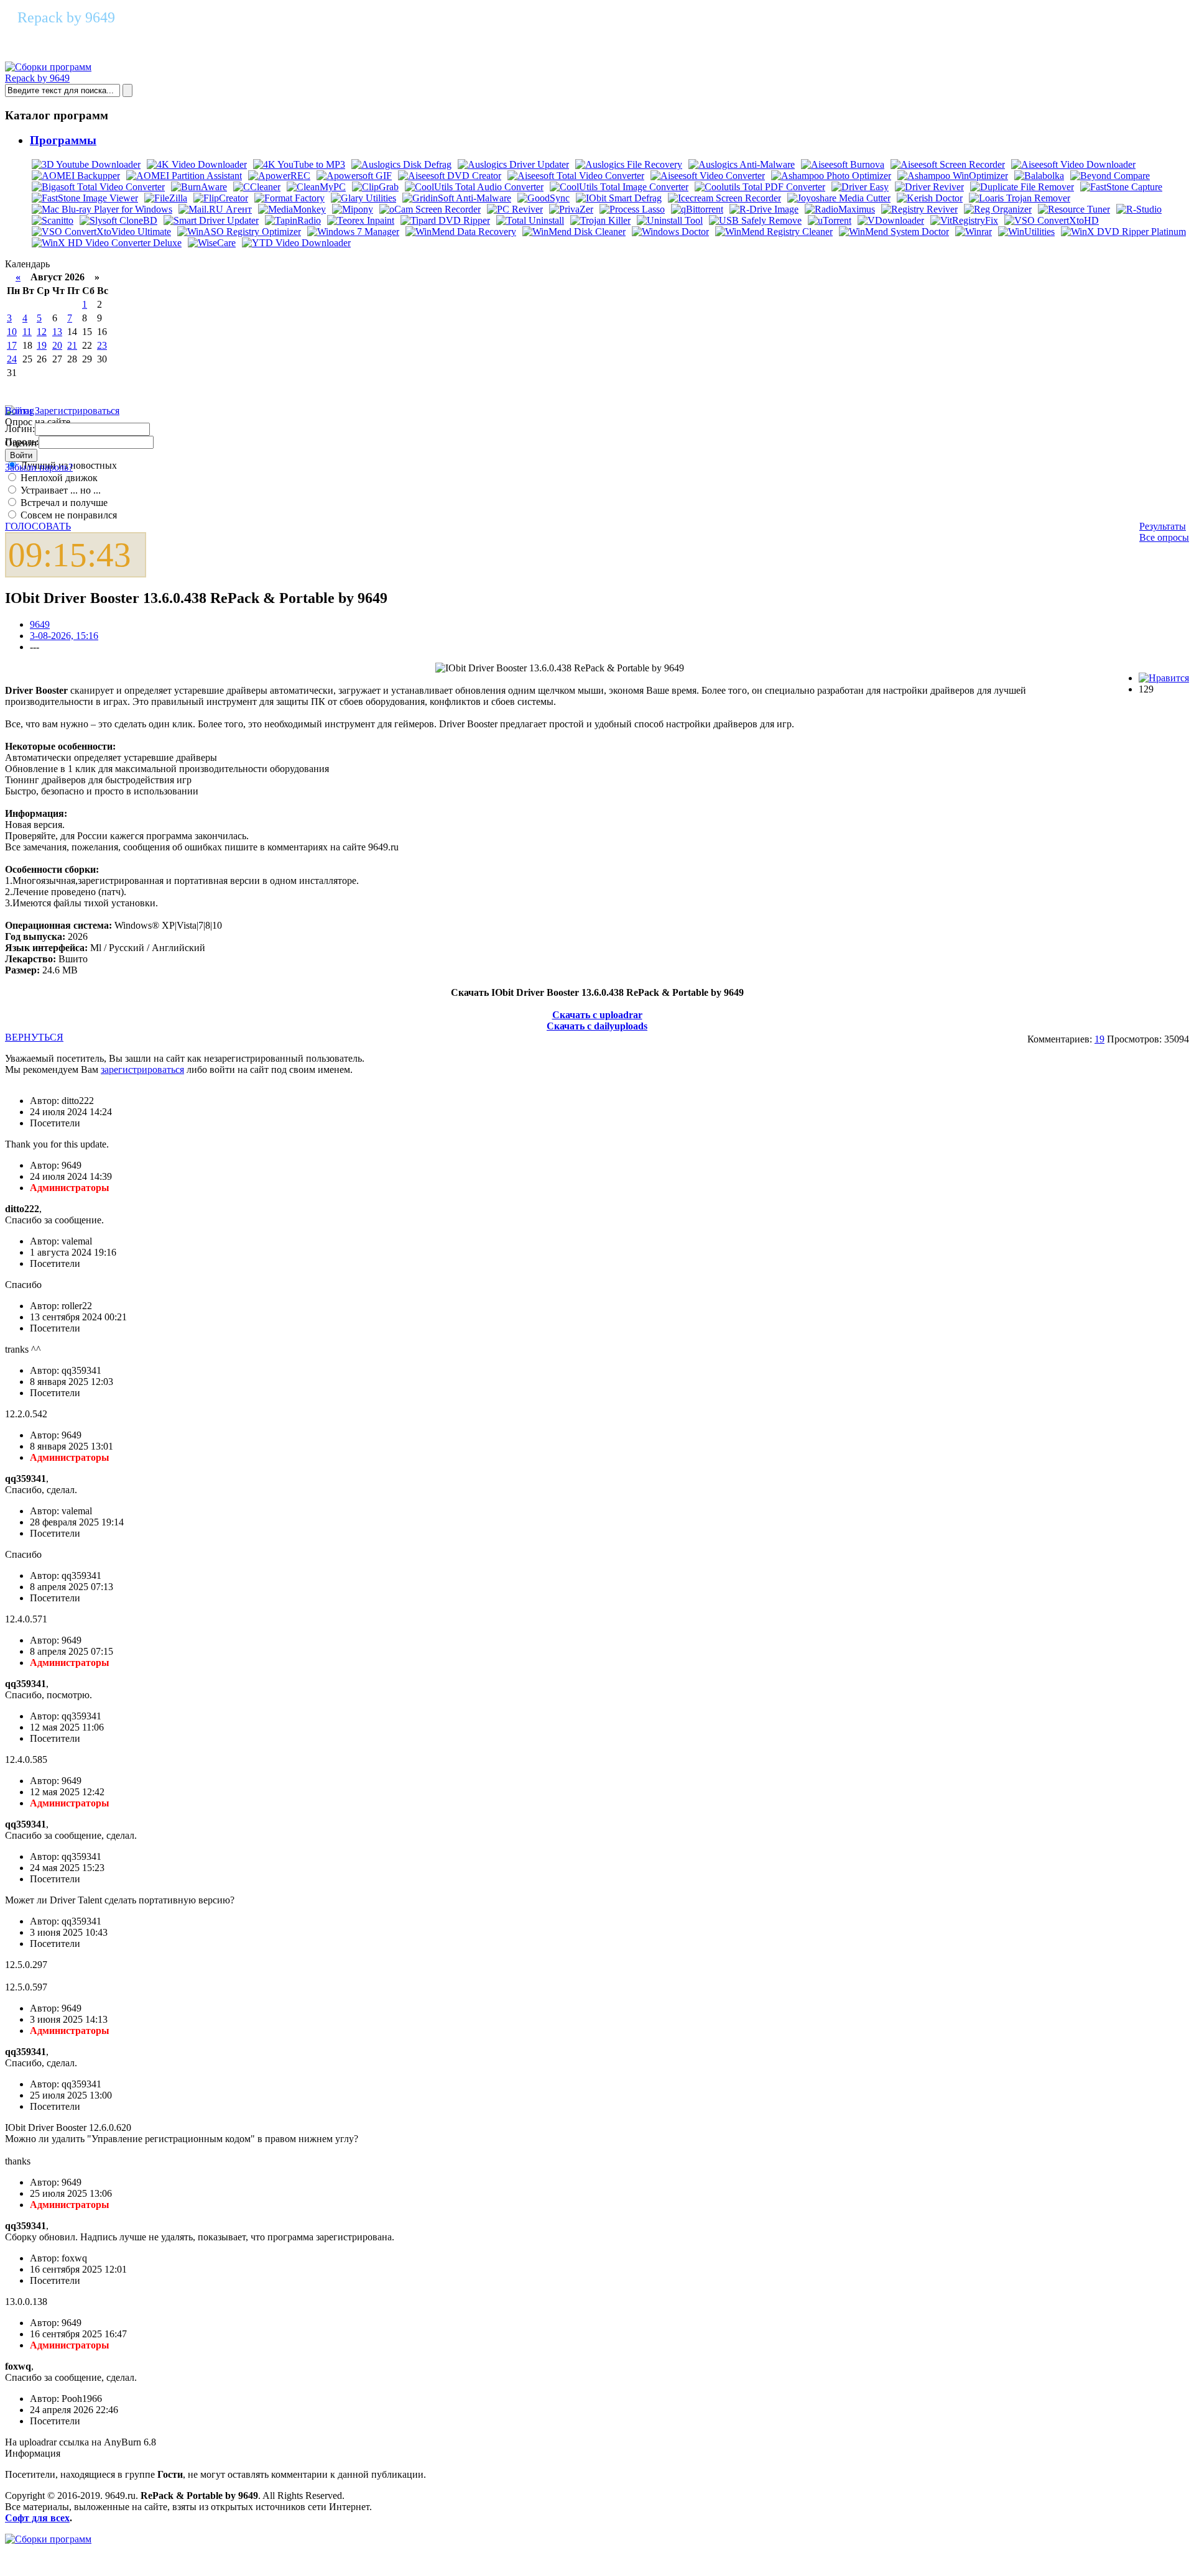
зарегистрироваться (142, 1069)
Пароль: (22, 442)
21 (72, 345)
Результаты (1163, 526)
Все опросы (1164, 537)
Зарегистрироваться (77, 411)
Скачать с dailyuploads (597, 1026)
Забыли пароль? (39, 467)
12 (42, 332)
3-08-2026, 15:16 (64, 636)
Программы (63, 140)
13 (57, 332)
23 (102, 345)
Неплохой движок (58, 478)
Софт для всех (37, 2518)
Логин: (20, 429)
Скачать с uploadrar (597, 1015)
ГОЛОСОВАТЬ (38, 526)
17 (12, 345)
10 (12, 332)
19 (42, 345)
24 (12, 359)
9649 (40, 624)
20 (57, 345)
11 (27, 332)
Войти (19, 411)
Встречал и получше (63, 503)
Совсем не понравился (67, 515)
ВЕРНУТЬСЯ (34, 1037)
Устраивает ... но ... (59, 490)
